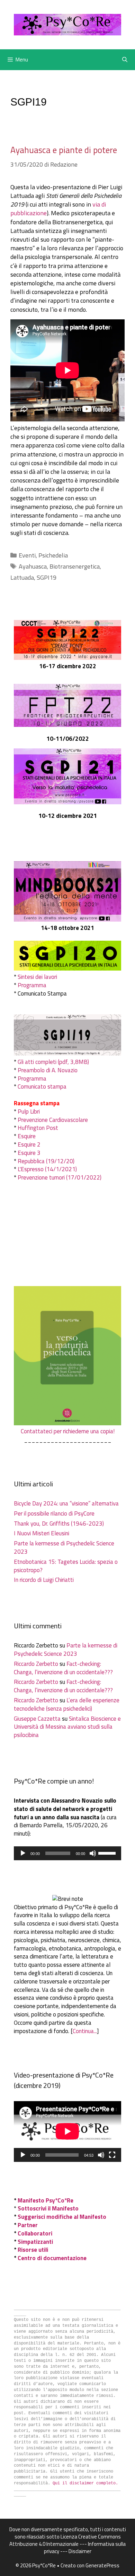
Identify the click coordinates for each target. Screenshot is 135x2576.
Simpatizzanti (35, 2242)
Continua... (85, 2031)
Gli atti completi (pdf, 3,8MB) (53, 1062)
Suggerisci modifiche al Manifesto (62, 2217)
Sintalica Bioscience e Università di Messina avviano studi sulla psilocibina (67, 1727)
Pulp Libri (29, 1111)
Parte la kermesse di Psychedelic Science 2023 (64, 1547)
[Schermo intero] (112, 2155)
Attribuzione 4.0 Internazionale (44, 2544)
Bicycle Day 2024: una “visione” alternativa (66, 1503)
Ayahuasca (33, 566)
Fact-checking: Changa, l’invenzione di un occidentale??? (63, 1668)
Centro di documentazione (52, 2258)
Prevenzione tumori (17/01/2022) (60, 1177)
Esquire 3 (29, 1153)
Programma (32, 985)
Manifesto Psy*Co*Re (46, 2200)
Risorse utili (33, 2250)
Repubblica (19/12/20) (46, 1161)
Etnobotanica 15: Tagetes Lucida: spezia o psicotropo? (66, 1566)
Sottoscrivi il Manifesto (48, 2208)
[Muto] (93, 1853)
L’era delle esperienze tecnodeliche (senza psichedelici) (67, 1704)
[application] (67, 1853)
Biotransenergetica (75, 566)
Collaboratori (35, 2233)
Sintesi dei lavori (37, 977)
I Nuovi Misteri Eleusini (42, 1533)
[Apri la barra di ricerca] (125, 60)
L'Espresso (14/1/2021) (47, 1169)
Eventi (27, 555)
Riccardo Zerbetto (36, 1664)
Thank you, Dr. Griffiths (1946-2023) (59, 1524)
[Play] (23, 1853)
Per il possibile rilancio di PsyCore (54, 1513)
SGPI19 (47, 577)
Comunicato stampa (42, 1086)
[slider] (108, 1853)
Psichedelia (53, 555)
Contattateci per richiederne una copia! (68, 1431)
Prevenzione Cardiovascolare (53, 1120)
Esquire (27, 1136)
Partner (28, 2225)
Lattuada (22, 577)
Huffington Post (38, 1128)
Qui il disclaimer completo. (85, 2483)
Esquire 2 (29, 1144)
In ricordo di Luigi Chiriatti (44, 1580)
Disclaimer (80, 2551)
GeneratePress (102, 2565)
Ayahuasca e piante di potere (64, 150)
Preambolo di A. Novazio (48, 1070)
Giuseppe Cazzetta (37, 1719)
